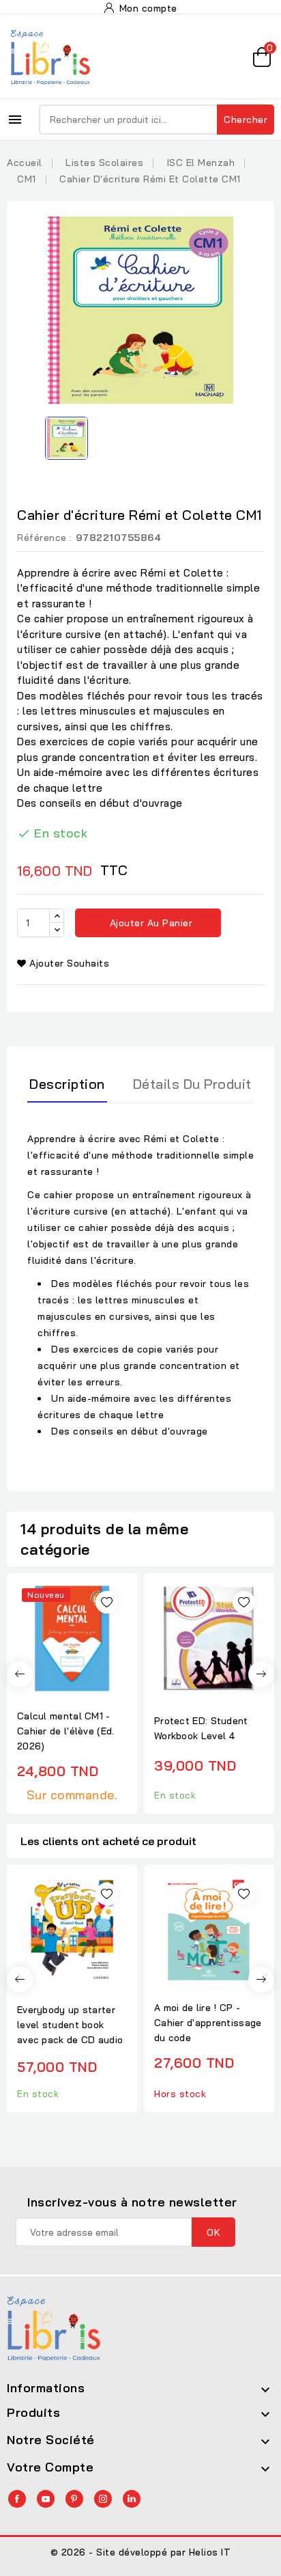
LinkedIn (132, 2499)
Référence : (45, 538)
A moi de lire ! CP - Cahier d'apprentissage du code (208, 2023)
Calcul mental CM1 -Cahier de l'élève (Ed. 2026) (66, 1731)
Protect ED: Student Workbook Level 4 (201, 1728)
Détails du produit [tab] (192, 1084)
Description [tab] (67, 1084)
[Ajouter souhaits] (107, 1602)
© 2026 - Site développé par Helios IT (141, 2552)
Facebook (17, 2499)
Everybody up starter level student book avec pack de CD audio (70, 2025)
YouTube (46, 2499)
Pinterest (74, 2499)
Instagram (103, 2499)
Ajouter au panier (149, 923)
